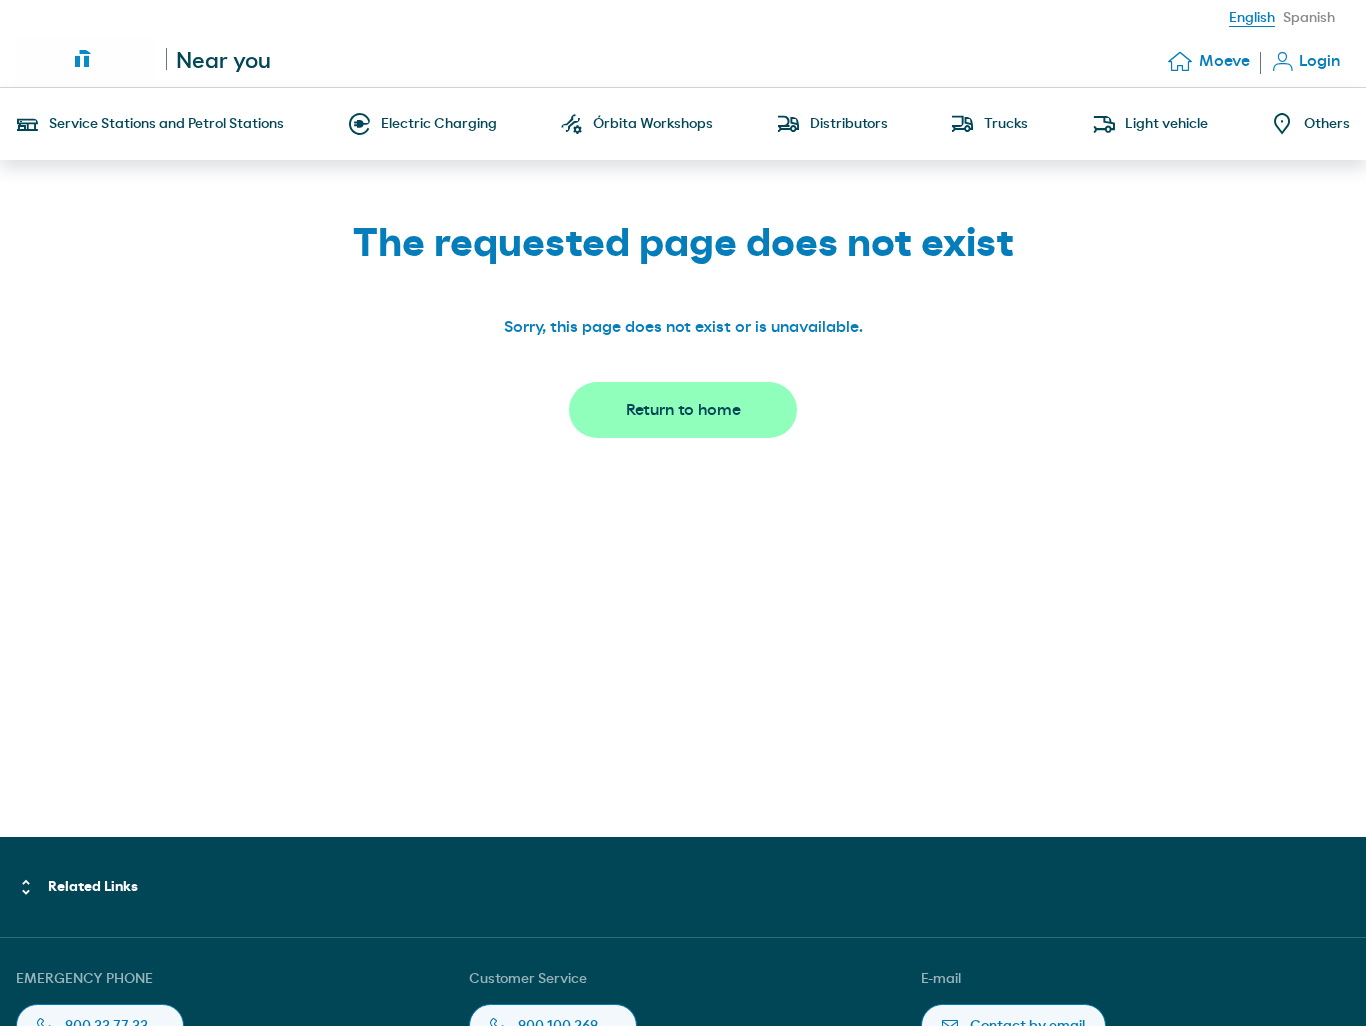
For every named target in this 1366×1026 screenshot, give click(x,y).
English (1252, 18)
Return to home (683, 410)
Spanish (1309, 18)
